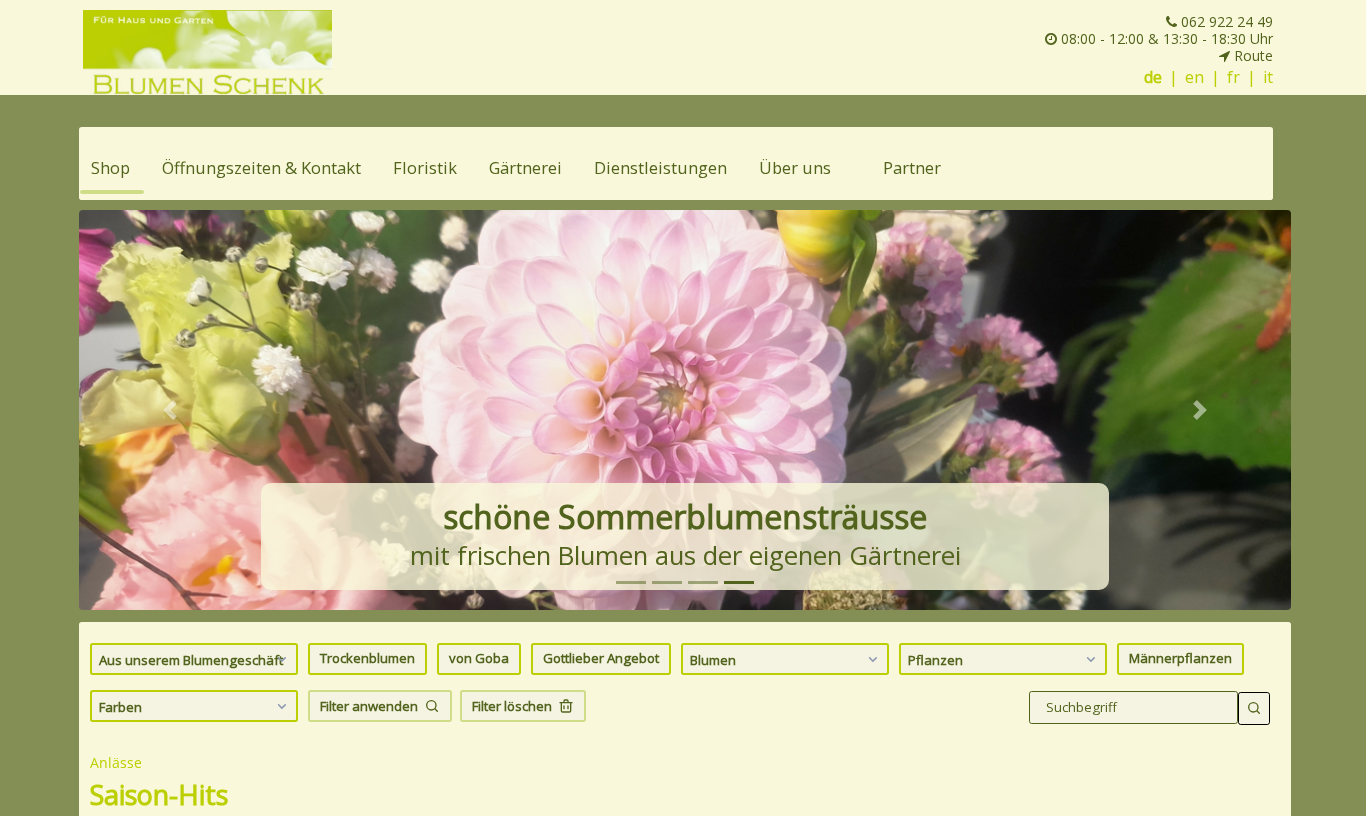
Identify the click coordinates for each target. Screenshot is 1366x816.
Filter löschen (512, 706)
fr (1233, 77)
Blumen (713, 660)
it (1268, 77)
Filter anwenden (369, 706)
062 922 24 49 (1225, 21)
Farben (120, 707)
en (1194, 77)
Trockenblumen (367, 658)
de (1153, 77)
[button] (170, 410)
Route (1251, 55)
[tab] (631, 582)
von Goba (479, 658)
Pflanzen (935, 660)
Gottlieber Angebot (601, 658)
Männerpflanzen (1180, 658)
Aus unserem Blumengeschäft (191, 660)
